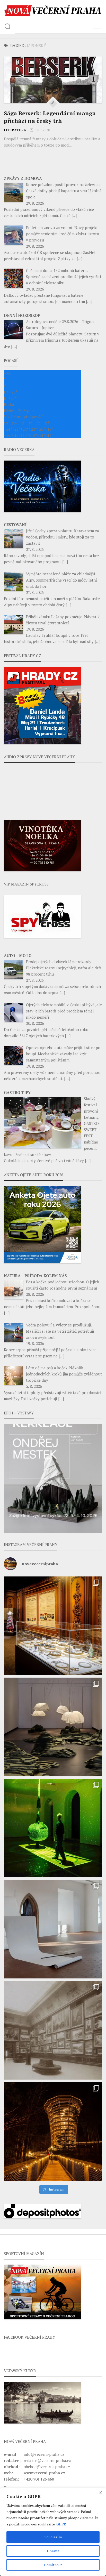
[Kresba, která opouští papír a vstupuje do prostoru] (53, 1929)
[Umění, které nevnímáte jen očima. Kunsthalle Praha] (53, 1727)
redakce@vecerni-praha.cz (47, 2460)
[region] (53, 2532)
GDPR (61, 2524)
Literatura (15, 130)
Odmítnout (53, 2565)
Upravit (53, 2551)
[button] (53, 1479)
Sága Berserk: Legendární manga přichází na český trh (50, 117)
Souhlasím (53, 2537)
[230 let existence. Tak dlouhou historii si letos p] (53, 2030)
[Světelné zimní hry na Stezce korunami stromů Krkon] (53, 2131)
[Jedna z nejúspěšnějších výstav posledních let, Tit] (53, 1626)
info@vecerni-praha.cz (44, 2454)
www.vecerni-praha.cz (45, 2473)
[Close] (101, 2492)
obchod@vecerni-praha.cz (47, 2467)
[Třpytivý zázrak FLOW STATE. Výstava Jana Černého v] (53, 1828)
